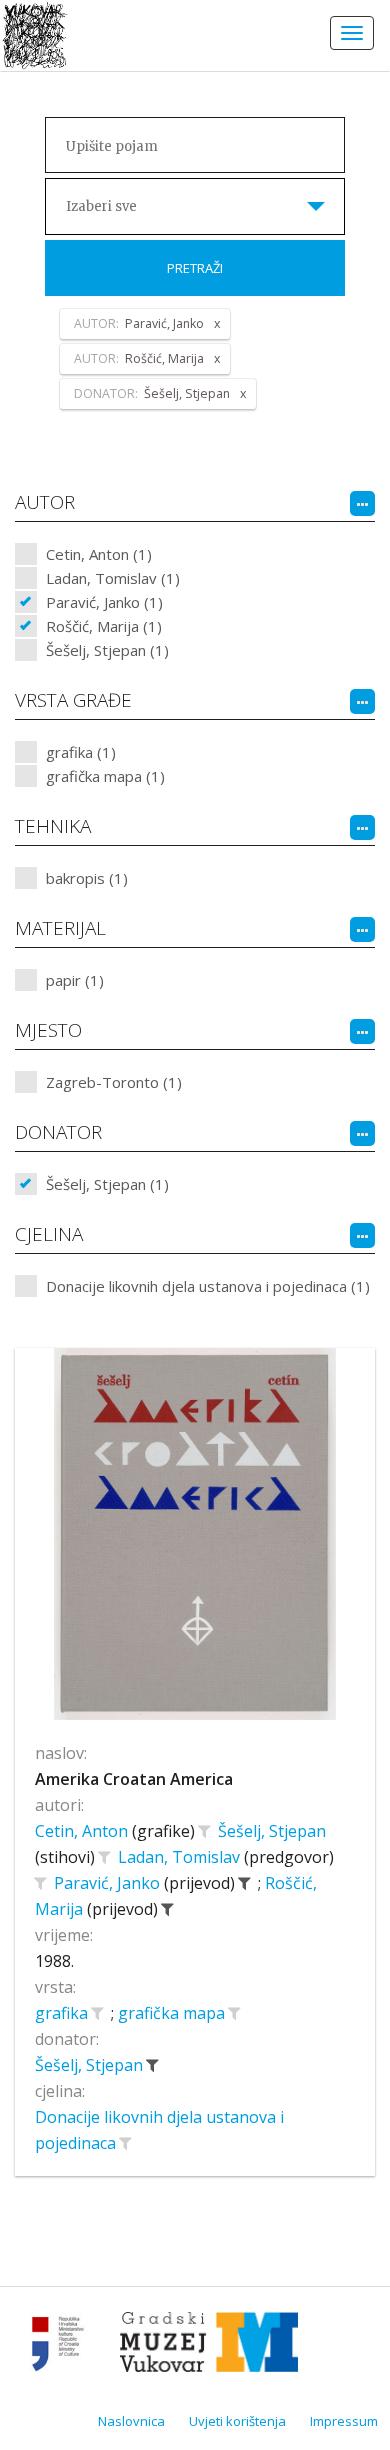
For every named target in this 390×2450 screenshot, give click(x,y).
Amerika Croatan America (134, 1779)
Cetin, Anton (83, 1831)
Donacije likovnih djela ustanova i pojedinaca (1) (208, 1286)
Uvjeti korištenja (237, 2421)
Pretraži (195, 268)
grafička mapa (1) (105, 776)
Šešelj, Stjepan (272, 1831)
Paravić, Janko (109, 1883)
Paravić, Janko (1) (104, 602)
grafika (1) (81, 752)
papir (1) (75, 980)
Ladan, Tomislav (181, 1857)
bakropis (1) (87, 878)
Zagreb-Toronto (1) (114, 1082)
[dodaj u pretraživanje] (204, 1831)
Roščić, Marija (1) (104, 626)
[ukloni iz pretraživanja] (244, 1883)
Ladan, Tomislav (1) (113, 578)
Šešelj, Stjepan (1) (107, 650)
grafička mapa (173, 2013)
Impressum (344, 2421)
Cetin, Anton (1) (99, 554)
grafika (63, 2013)
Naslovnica (131, 2421)
